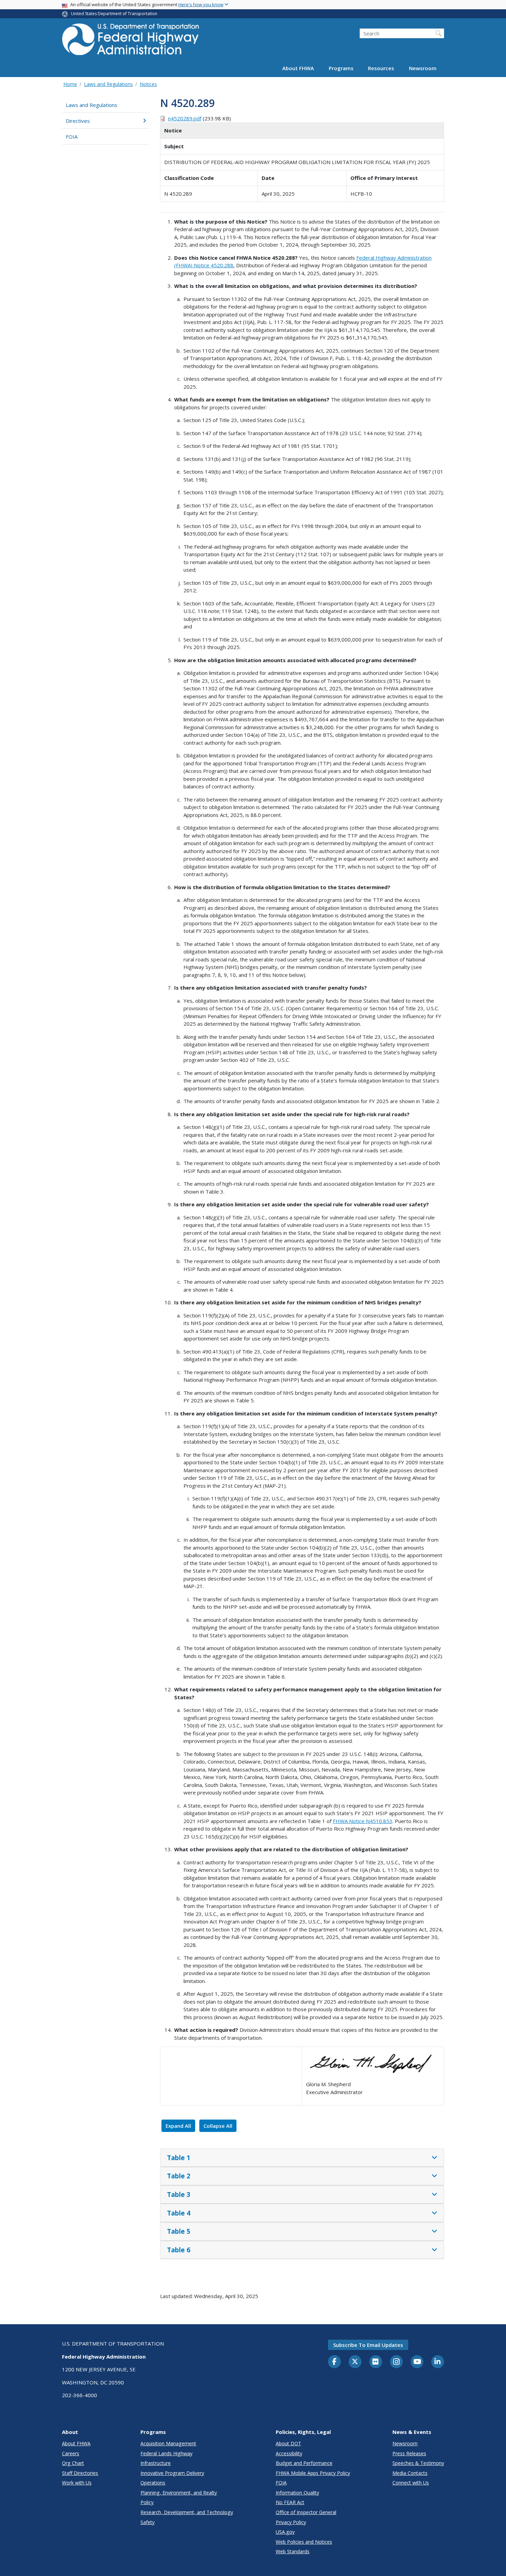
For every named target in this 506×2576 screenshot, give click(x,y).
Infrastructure (156, 2463)
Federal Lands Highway (166, 2453)
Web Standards (293, 2551)
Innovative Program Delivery (172, 2473)
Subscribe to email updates (368, 2345)
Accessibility (289, 2453)
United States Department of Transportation (114, 14)
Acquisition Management (168, 2443)
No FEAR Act (290, 2502)
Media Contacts (410, 2473)
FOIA (72, 137)
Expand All (178, 2126)
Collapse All (218, 2126)
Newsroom (423, 68)
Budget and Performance (304, 2463)
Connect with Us (411, 2483)
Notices (148, 84)
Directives (78, 121)
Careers (71, 2453)
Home (70, 84)
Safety (147, 2522)
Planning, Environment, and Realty (179, 2493)
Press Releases (409, 2453)
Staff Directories (80, 2473)
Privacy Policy (291, 2522)
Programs (341, 68)
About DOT (288, 2443)
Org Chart (73, 2463)
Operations (153, 2483)
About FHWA (298, 68)
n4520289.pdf (185, 118)
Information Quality (297, 2493)
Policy (147, 2502)
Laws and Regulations (108, 84)
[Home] (131, 41)
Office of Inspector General (306, 2512)
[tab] (302, 2158)
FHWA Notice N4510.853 (363, 1821)
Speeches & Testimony (418, 2463)
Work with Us (77, 2483)
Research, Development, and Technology (187, 2512)
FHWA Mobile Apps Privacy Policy (313, 2473)
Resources (381, 68)
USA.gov (285, 2532)
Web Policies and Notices (304, 2542)
